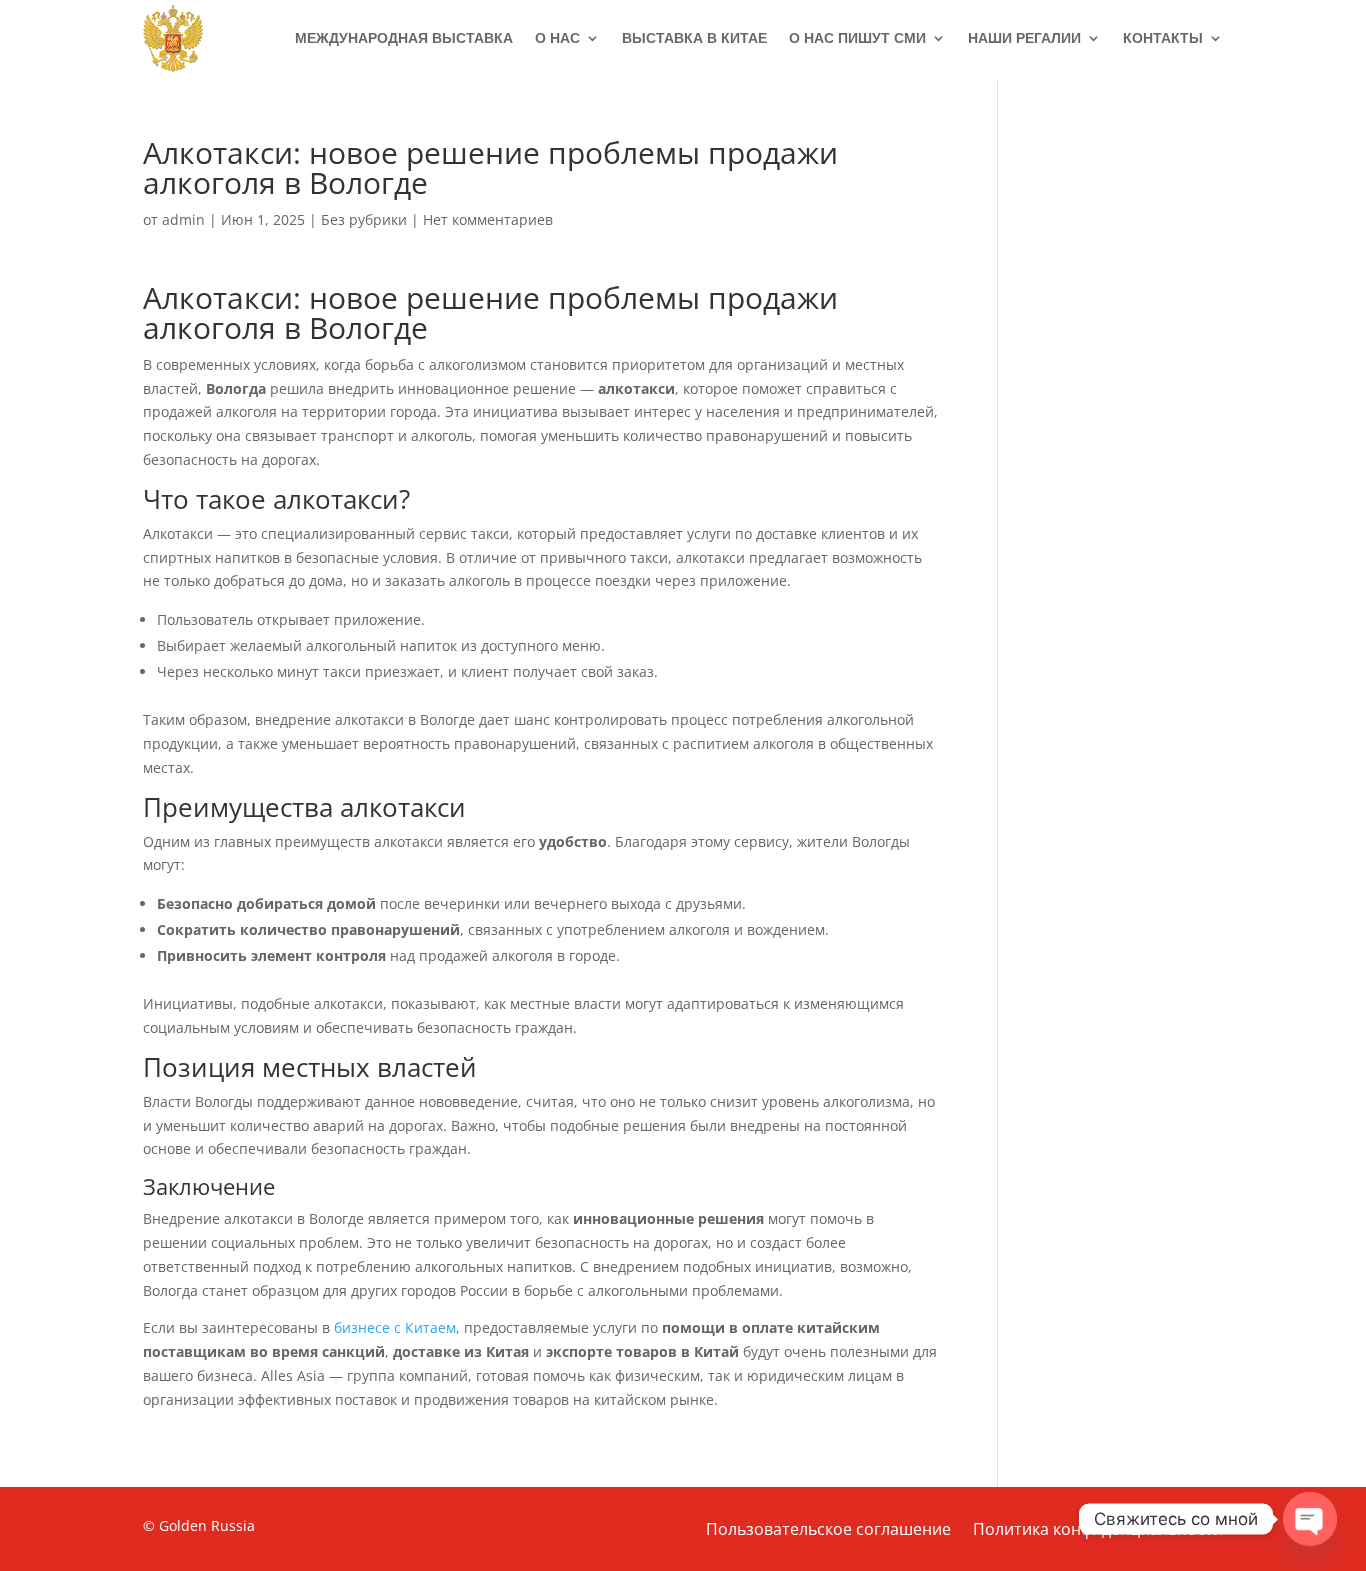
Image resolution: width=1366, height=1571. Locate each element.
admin (183, 219)
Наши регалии (1024, 38)
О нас (557, 38)
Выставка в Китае (694, 38)
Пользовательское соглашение (828, 1531)
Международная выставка (404, 38)
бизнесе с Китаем (395, 1327)
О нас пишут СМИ (857, 38)
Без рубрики (364, 219)
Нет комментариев (488, 219)
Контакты (1163, 38)
